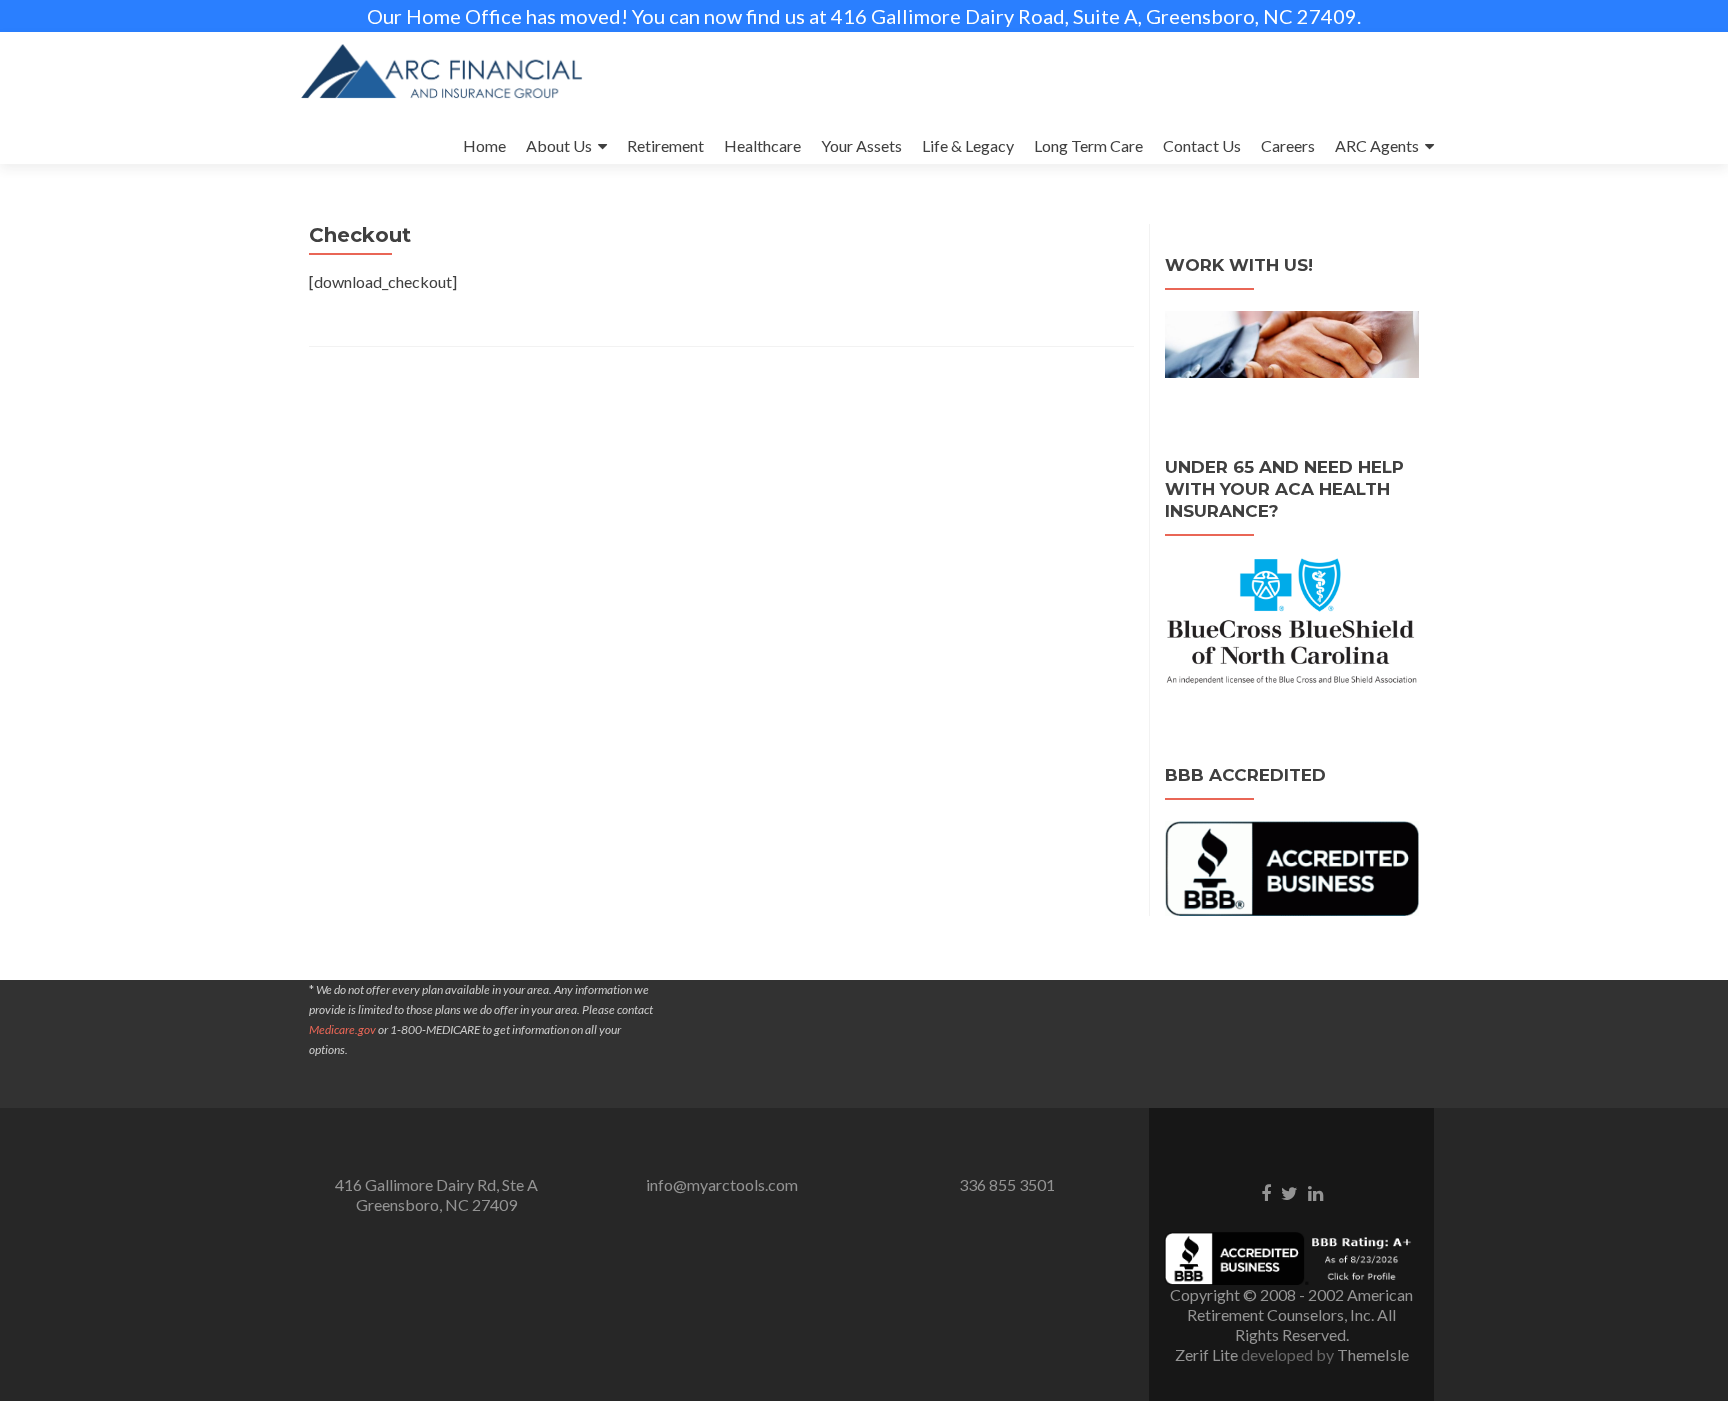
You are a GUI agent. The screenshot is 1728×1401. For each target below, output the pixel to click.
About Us (559, 145)
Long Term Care (1088, 145)
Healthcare (762, 145)
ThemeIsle (1373, 1354)
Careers (1288, 145)
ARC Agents (1377, 145)
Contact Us (1202, 145)
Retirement (665, 145)
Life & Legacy (968, 145)
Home (484, 145)
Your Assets (861, 145)
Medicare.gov (342, 1029)
